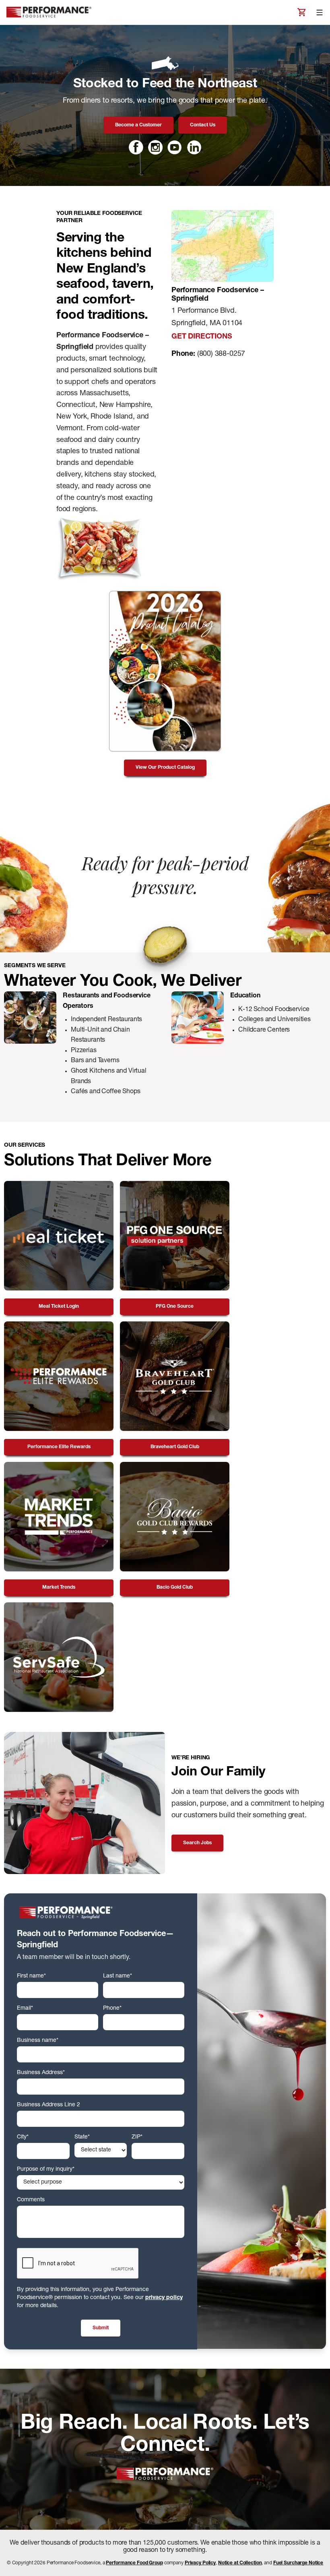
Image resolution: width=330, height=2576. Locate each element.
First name (31, 1976)
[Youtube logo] (175, 147)
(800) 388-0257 (221, 354)
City (23, 2137)
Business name (38, 2041)
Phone (112, 2008)
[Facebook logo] (136, 147)
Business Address (41, 2073)
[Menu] (320, 12)
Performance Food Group (134, 2563)
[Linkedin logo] (194, 147)
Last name (118, 1976)
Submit (101, 2328)
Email (25, 2008)
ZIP (137, 2137)
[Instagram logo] (155, 147)
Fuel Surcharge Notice (298, 2563)
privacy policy (164, 2298)
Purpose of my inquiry (46, 2169)
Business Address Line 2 (48, 2105)
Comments (31, 2200)
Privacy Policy (200, 2563)
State (82, 2137)
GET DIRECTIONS (202, 337)
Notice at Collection (240, 2563)
